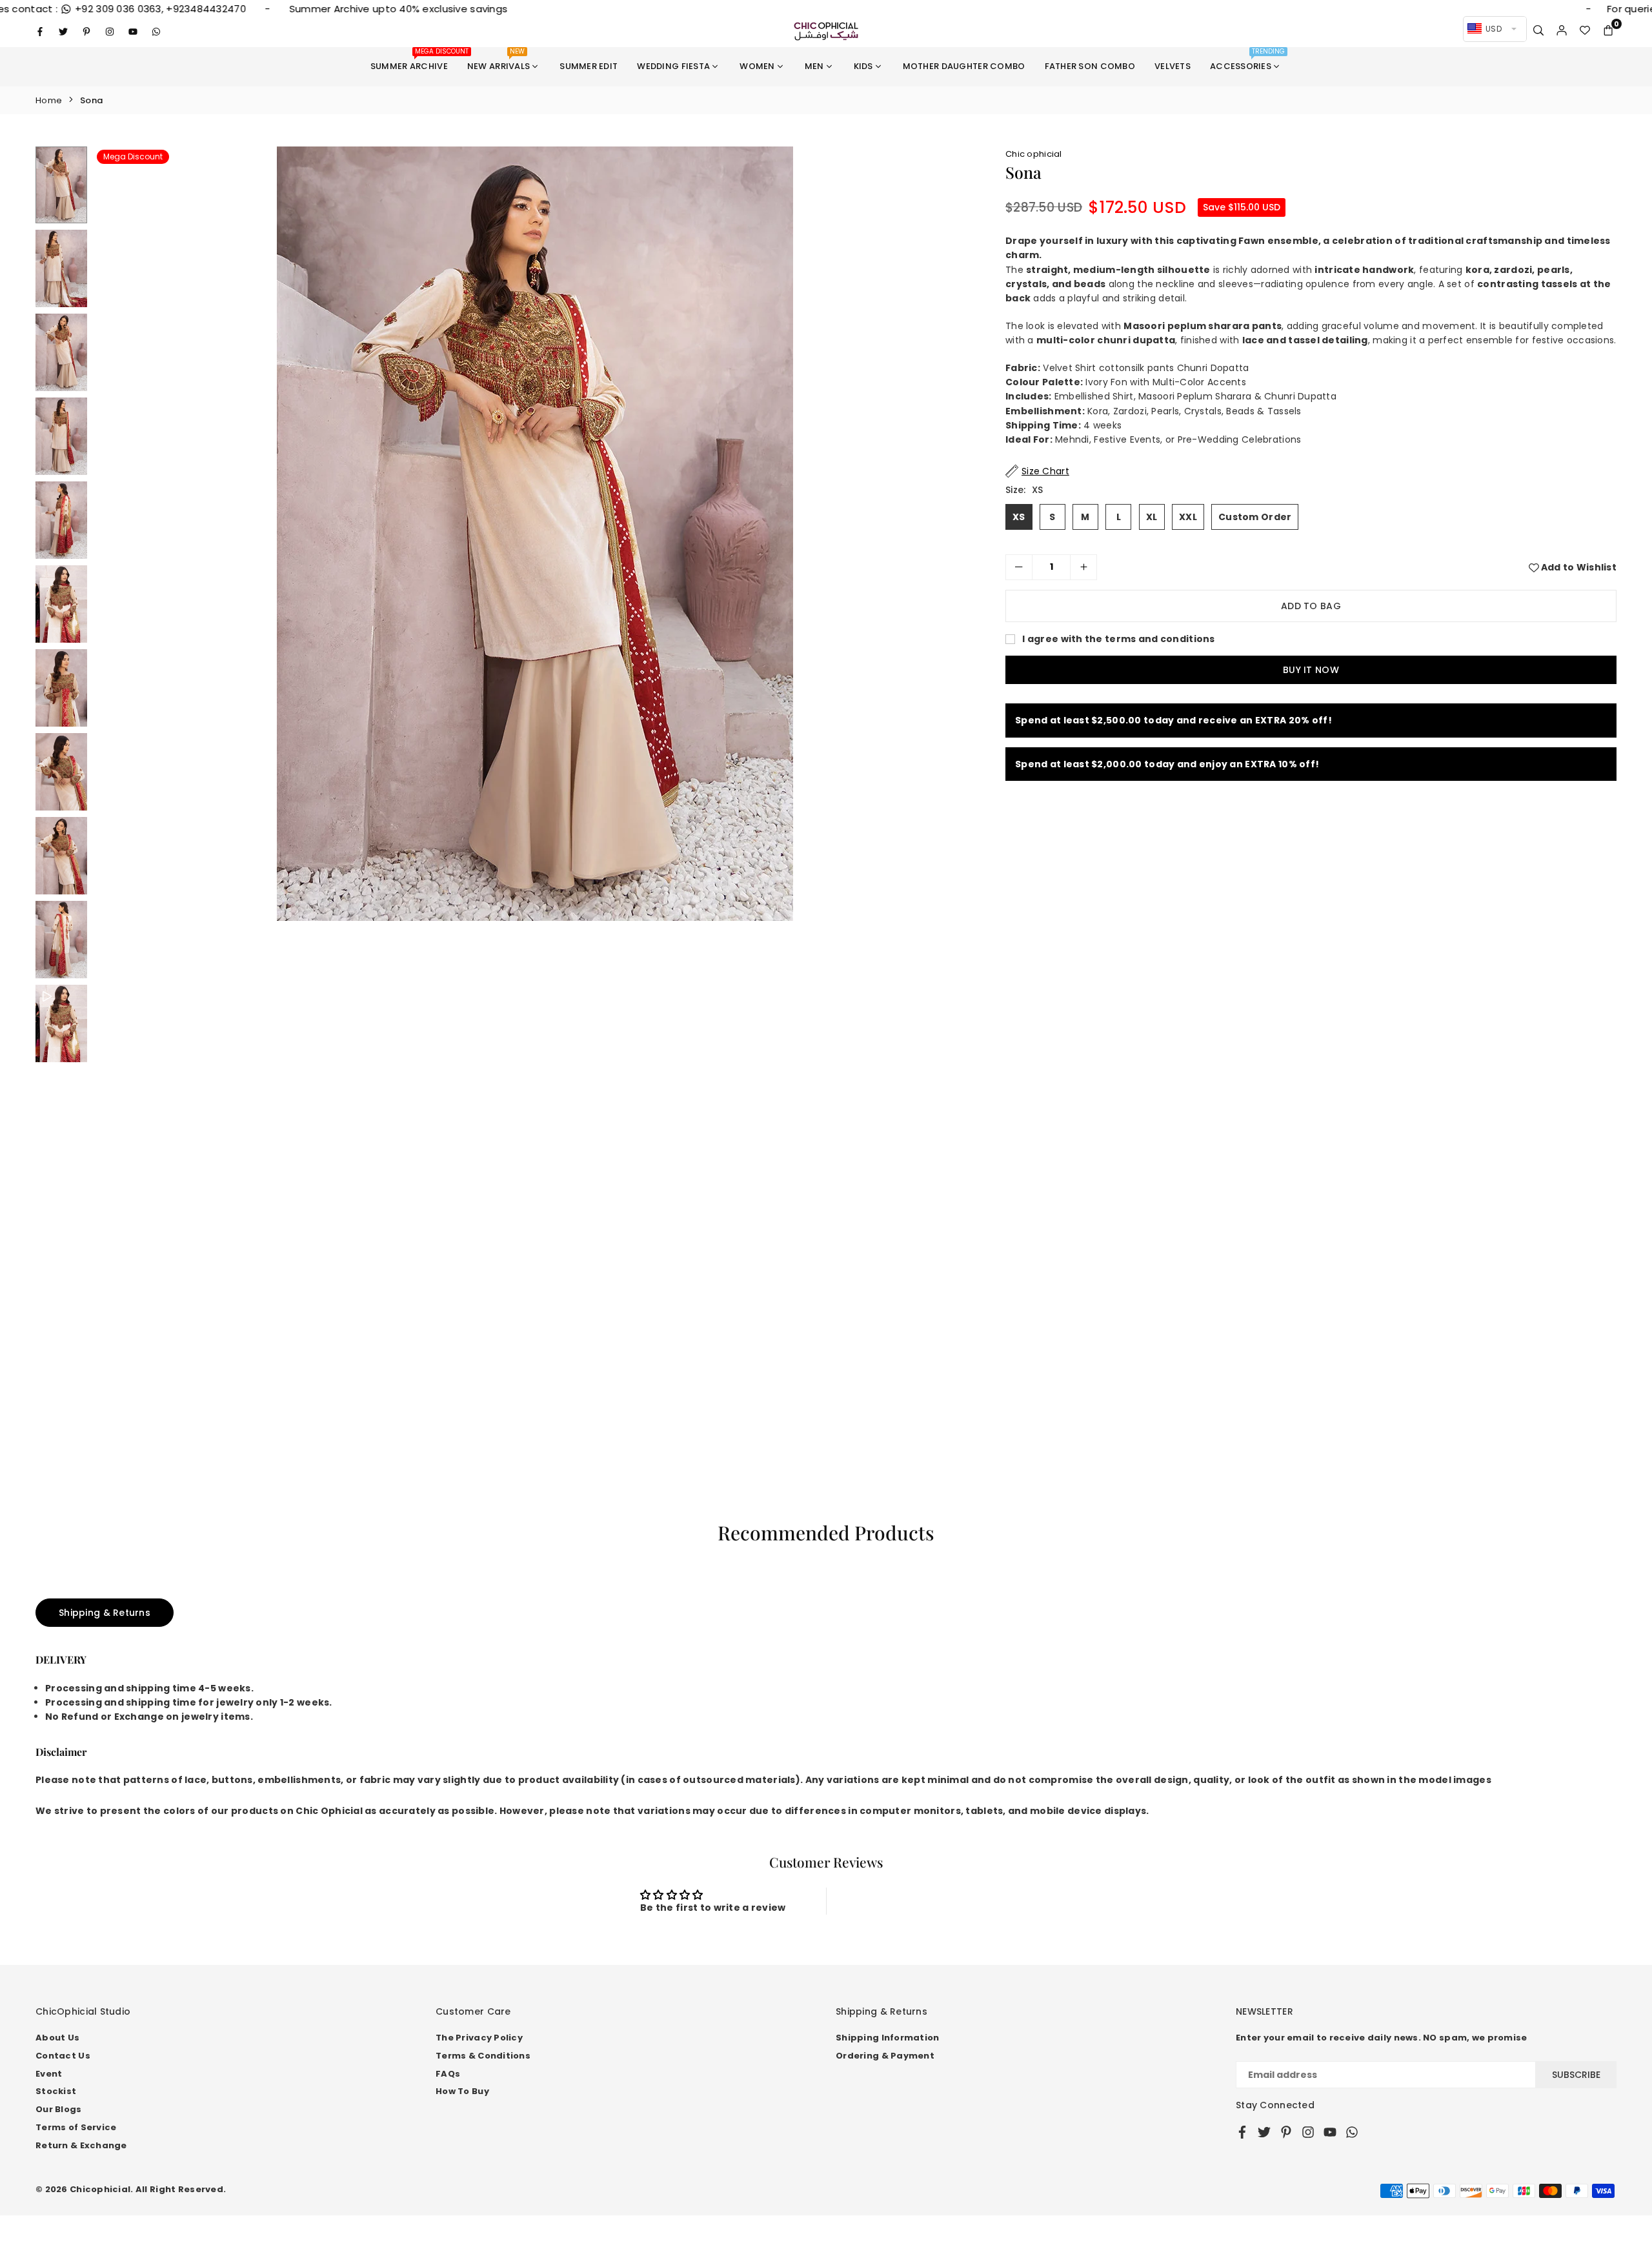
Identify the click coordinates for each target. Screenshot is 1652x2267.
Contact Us (63, 2056)
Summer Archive (414, 60)
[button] (1608, 31)
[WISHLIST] (1585, 31)
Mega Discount (133, 156)
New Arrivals (499, 60)
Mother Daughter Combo (964, 66)
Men (814, 66)
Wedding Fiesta (673, 66)
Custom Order (1255, 517)
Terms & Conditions (483, 2056)
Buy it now (1311, 670)
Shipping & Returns (105, 1613)
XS (1019, 517)
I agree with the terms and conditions (1118, 639)
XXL (1188, 517)
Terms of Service (76, 2127)
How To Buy (462, 2091)
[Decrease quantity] (1019, 567)
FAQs (448, 2074)
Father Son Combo (1090, 66)
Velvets (1173, 66)
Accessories (1247, 60)
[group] (535, 534)
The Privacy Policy (479, 2038)
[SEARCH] (1538, 31)
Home (49, 100)
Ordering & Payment (885, 2056)
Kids (863, 66)
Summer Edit (589, 66)
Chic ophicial (1034, 154)
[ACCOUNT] (1562, 31)
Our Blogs (59, 2109)
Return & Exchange (81, 2145)
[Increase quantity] (1083, 567)
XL (1152, 517)
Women (757, 66)
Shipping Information (888, 2038)
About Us (57, 2038)
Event (49, 2074)
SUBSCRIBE (1576, 2075)
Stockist (56, 2091)
